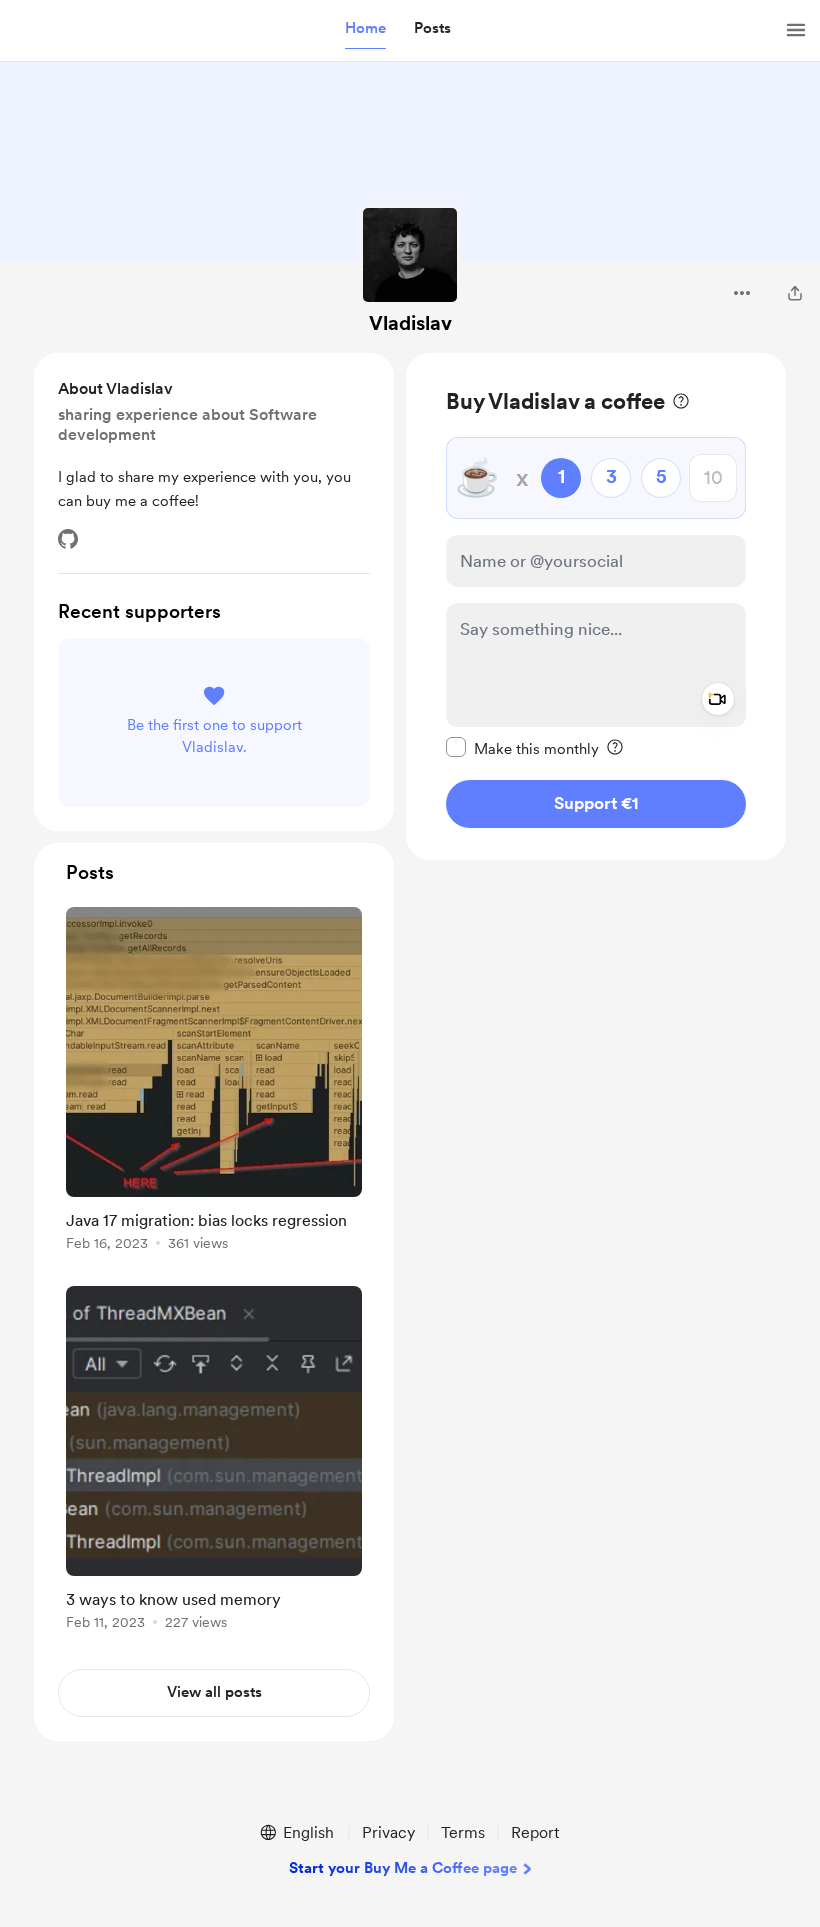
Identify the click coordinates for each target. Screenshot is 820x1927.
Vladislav (410, 323)
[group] (214, 1082)
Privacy (388, 1832)
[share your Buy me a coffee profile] (795, 293)
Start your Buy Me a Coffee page (403, 1868)
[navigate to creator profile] (410, 255)
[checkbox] (522, 748)
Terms (463, 1832)
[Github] (68, 539)
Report (535, 1832)
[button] (365, 29)
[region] (596, 606)
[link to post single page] (214, 1082)
